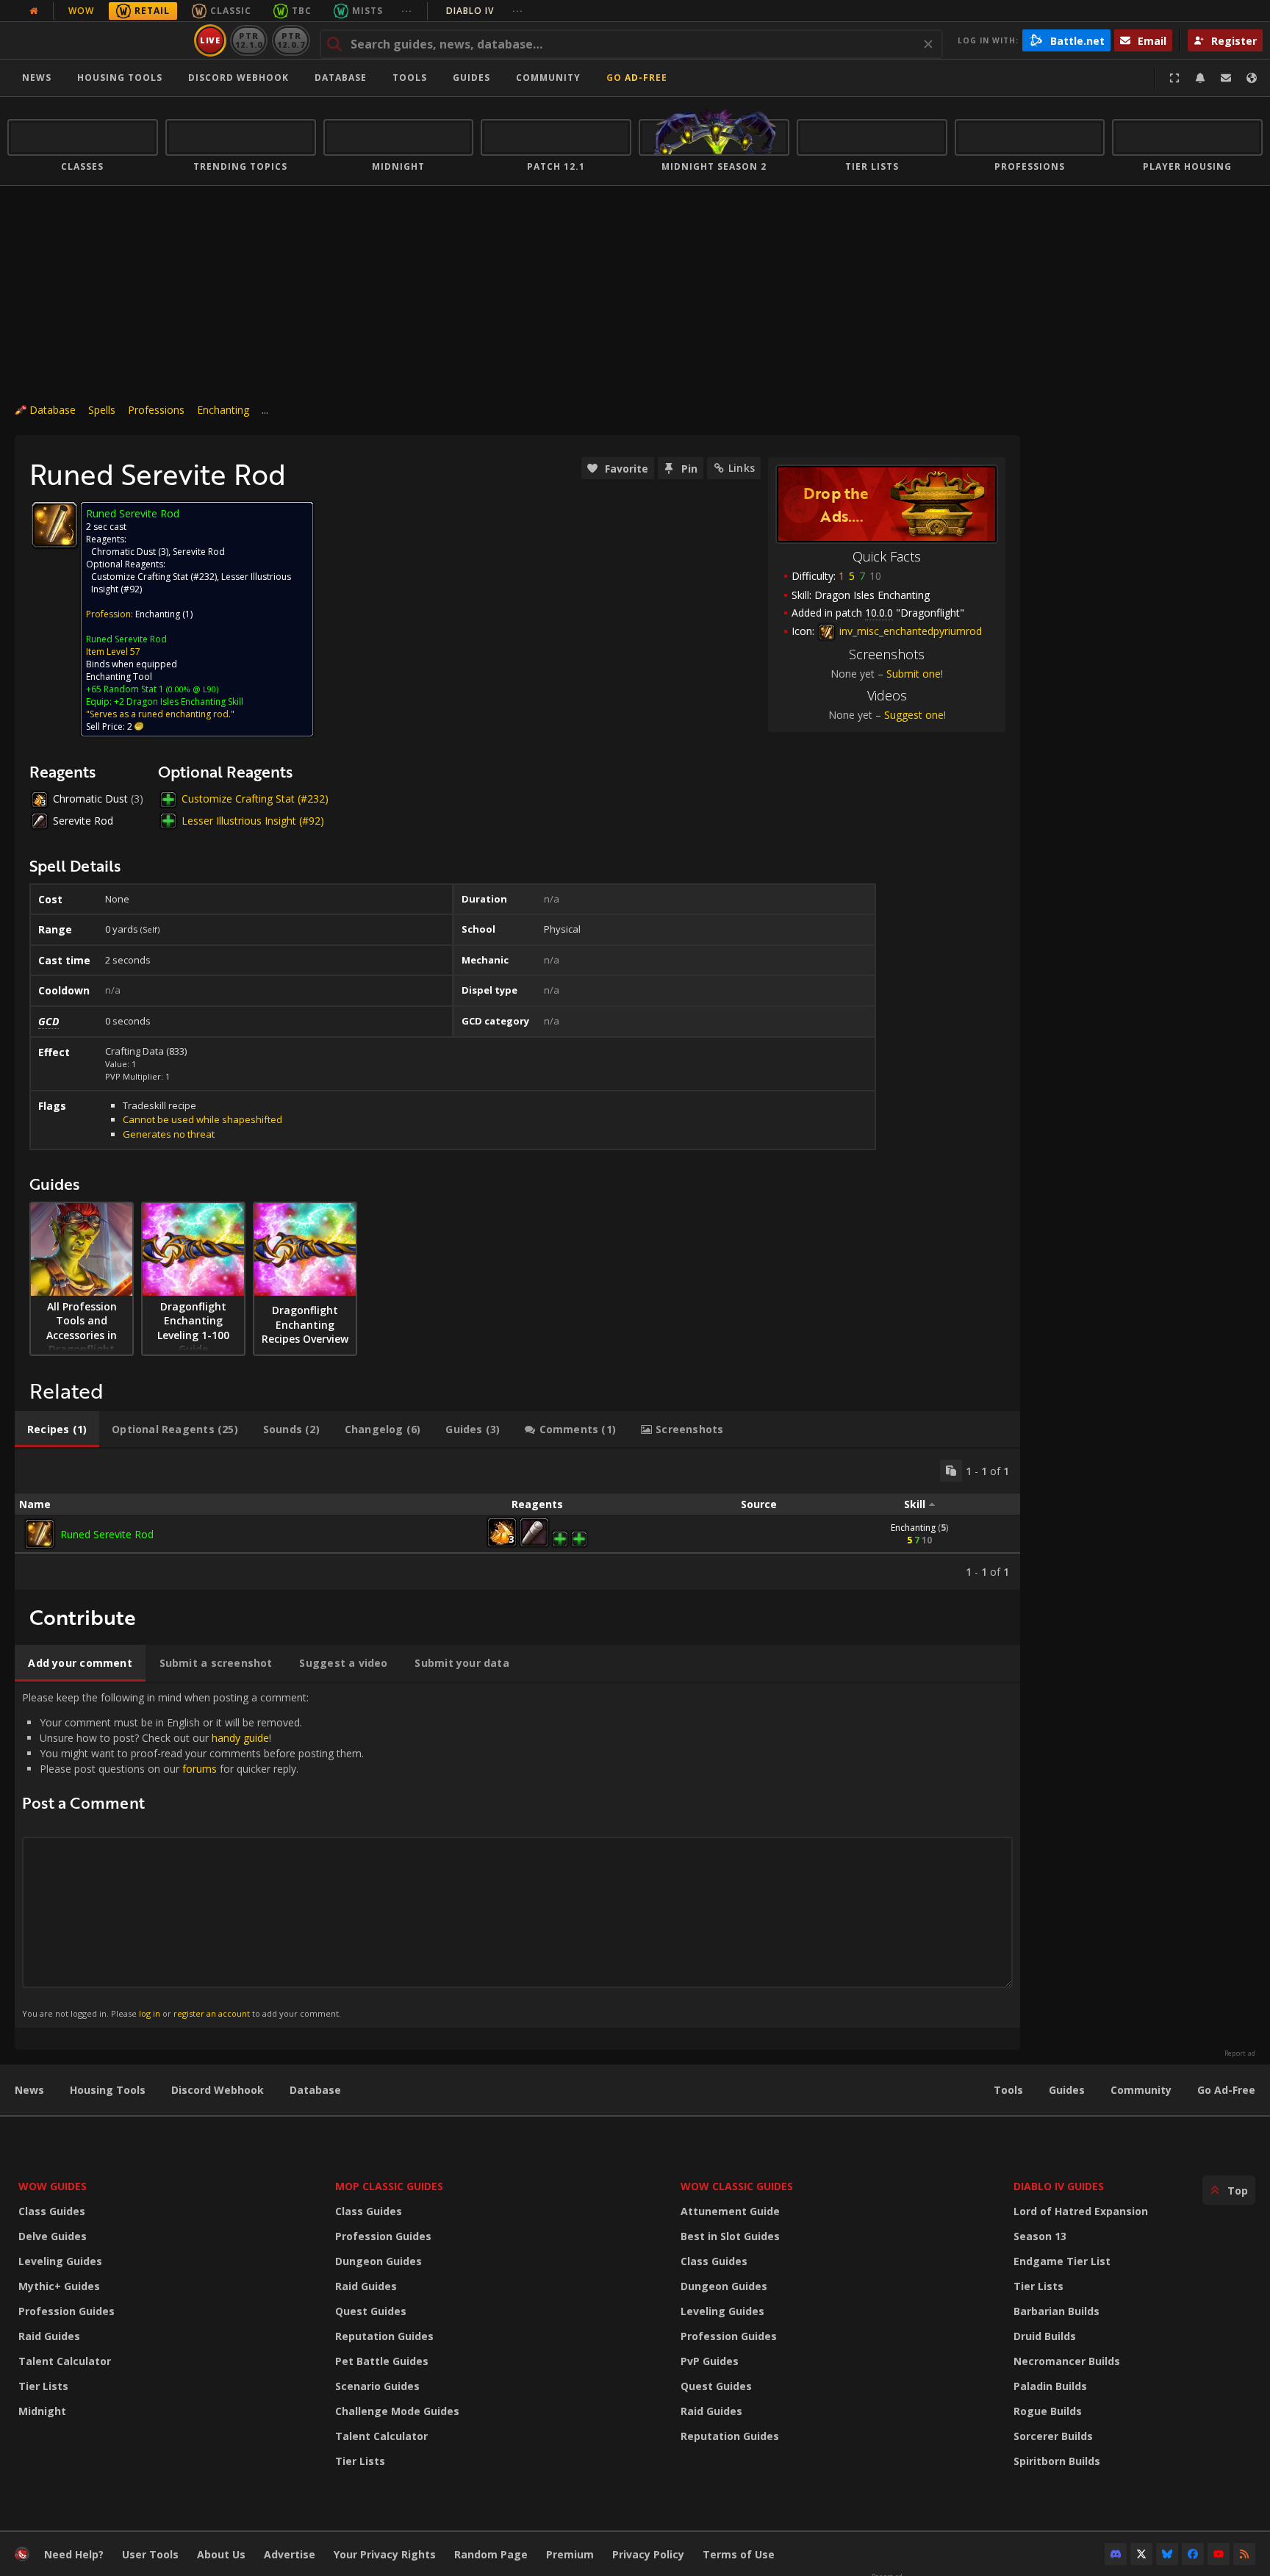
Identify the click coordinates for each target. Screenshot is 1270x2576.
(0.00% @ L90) (191, 689)
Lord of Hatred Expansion (1081, 2211)
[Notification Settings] (1200, 78)
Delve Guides (53, 2236)
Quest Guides (371, 2311)
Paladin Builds (1050, 2386)
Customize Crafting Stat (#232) (154, 577)
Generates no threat (169, 1134)
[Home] (98, 40)
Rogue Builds (1048, 2411)
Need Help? (74, 2554)
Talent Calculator (65, 2361)
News (37, 78)
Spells (102, 410)
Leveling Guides (60, 2261)
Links (742, 468)
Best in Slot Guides (730, 2236)
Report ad (1240, 2053)
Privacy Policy (648, 2554)
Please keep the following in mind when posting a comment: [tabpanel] (193, 1855)
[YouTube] (1219, 2554)
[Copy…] (951, 1471)
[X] (1141, 2554)
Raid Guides (49, 2336)
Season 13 (1040, 2236)
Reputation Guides (384, 2336)
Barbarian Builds (1056, 2311)
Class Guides (52, 2211)
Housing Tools (108, 2090)
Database (341, 78)
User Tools (150, 2554)
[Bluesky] (1167, 2554)
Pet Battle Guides (382, 2361)
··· (407, 11)
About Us (221, 2554)
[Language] (1252, 78)
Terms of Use (739, 2554)
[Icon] (54, 525)
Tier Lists (43, 2386)
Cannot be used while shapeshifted (202, 1119)
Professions (156, 410)
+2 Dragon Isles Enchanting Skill (179, 702)
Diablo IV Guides (1059, 2186)
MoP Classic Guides (389, 2186)
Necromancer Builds (1067, 2361)
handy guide (240, 1738)
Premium (570, 2554)
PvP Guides (710, 2361)
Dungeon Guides (379, 2261)
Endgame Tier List (1062, 2261)
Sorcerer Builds (1053, 2436)
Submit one (914, 674)
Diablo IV (485, 11)
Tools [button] (410, 78)
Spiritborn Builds (1057, 2461)
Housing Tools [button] (120, 78)
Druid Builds (1045, 2336)
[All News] (34, 11)
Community (548, 78)
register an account (212, 2013)
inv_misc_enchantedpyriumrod (909, 631)
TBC (302, 11)
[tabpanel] (517, 1519)
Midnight (42, 2411)
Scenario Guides (377, 2386)
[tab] (57, 1429)
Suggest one (914, 715)
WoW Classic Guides (737, 2186)
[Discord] (1116, 2554)
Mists (367, 11)
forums (200, 1769)
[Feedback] (1226, 78)
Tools (1008, 2090)
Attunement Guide (730, 2211)
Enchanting (223, 410)
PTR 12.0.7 (291, 40)
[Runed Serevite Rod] (40, 1534)
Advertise (290, 2554)
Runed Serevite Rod (126, 639)
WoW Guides (53, 2186)
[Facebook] (1193, 2554)
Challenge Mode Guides (397, 2411)
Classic (231, 11)
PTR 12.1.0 (249, 40)
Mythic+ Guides (59, 2286)
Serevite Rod (199, 552)
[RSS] (1244, 2554)
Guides (471, 78)
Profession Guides (67, 2311)
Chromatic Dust (123, 552)
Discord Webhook (238, 78)
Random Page (491, 2554)
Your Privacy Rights (385, 2554)
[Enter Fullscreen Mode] (1174, 78)
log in (150, 2013)
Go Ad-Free (637, 78)
